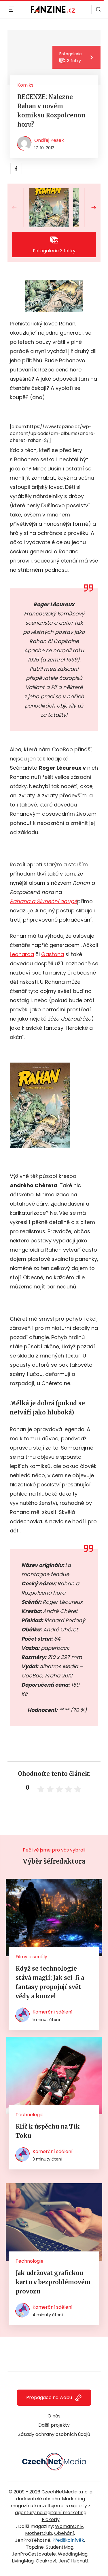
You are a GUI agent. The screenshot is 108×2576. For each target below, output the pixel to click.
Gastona (53, 954)
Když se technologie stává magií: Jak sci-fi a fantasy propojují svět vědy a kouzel (50, 1982)
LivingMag (23, 2561)
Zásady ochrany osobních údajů (54, 2434)
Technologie (30, 2115)
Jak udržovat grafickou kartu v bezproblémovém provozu (53, 2282)
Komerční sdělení (53, 2012)
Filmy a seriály (31, 1957)
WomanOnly (69, 2526)
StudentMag (60, 2547)
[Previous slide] (19, 208)
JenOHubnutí (73, 2561)
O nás (54, 2416)
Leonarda (22, 954)
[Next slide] (89, 208)
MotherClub (39, 2533)
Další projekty (54, 2425)
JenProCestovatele (34, 2554)
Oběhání (64, 2533)
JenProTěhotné (33, 2540)
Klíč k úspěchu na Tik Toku (48, 2131)
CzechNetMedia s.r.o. (65, 2492)
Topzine (35, 2547)
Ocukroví (46, 2561)
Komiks (25, 85)
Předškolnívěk (68, 2540)
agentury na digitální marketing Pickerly (51, 2516)
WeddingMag (73, 2554)
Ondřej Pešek (49, 140)
